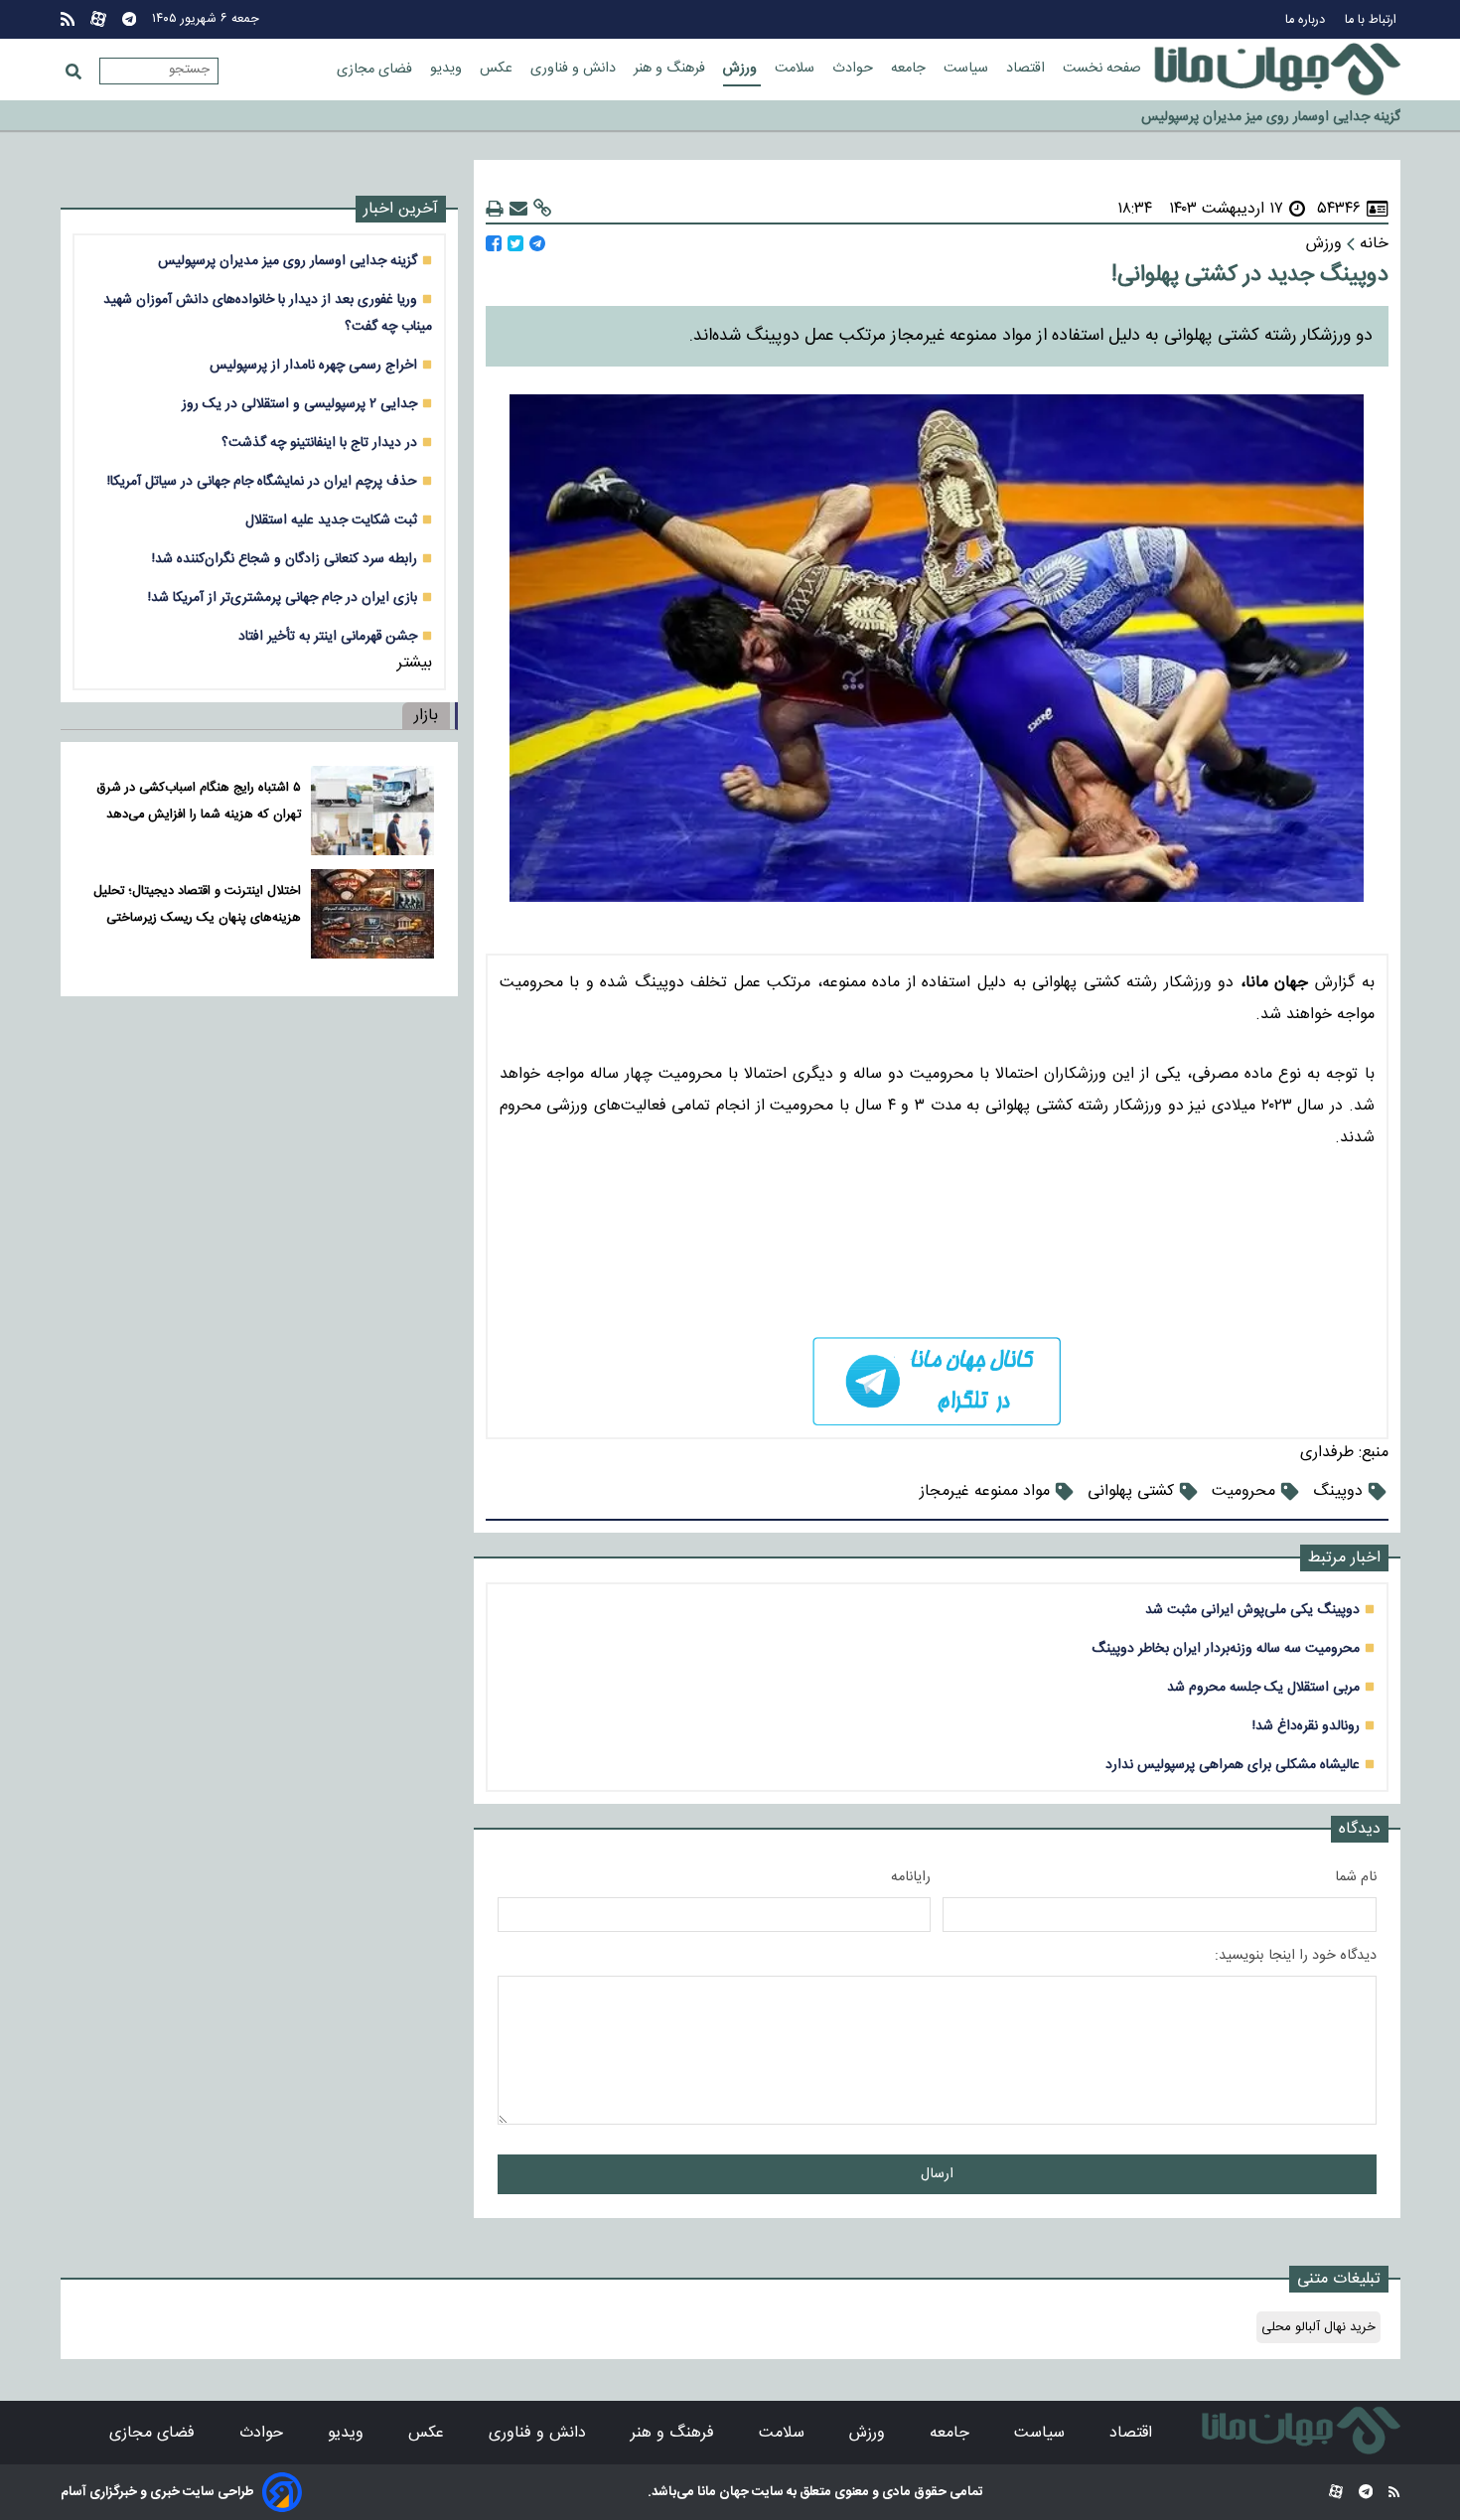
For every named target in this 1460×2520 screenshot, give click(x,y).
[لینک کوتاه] (542, 209)
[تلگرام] (129, 19)
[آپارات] (98, 19)
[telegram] (937, 1381)
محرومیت (1243, 1491)
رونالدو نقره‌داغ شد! (1306, 1726)
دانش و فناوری (575, 69)
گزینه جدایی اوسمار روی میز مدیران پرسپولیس (288, 261)
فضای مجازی (376, 70)
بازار (426, 716)
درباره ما (1307, 20)
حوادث (855, 69)
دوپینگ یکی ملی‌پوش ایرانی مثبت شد (1252, 1610)
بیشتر (415, 663)
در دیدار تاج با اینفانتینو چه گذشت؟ (319, 443)
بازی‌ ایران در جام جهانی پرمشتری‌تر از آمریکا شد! (283, 597)
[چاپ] (495, 209)
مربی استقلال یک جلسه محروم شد (1263, 1687)
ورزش (742, 69)
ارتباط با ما (1373, 20)
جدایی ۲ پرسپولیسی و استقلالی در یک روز (299, 404)
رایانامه (911, 1877)
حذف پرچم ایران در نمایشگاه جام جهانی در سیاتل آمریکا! (262, 481)
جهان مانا (722, 2492)
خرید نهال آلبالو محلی (1318, 2327)
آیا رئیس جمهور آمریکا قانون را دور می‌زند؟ (1284, 116)
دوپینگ (1338, 1491)
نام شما (1356, 1877)
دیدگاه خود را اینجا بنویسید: (1296, 1956)
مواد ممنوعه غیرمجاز (985, 1491)
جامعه (910, 69)
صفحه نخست (1102, 69)
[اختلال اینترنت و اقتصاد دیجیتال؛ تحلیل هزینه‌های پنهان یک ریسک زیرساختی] (372, 914)
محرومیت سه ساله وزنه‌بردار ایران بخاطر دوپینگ (1226, 1648)
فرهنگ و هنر (671, 69)
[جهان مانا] (1277, 70)
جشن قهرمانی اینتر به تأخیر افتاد (328, 636)
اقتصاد (1027, 69)
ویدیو (448, 69)
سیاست (968, 69)
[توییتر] (515, 244)
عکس (498, 69)
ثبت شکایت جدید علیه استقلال (331, 520)
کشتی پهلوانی (1131, 1491)
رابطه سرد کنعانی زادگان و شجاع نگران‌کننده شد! (285, 559)
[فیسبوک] (494, 244)
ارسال (937, 2174)
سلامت (797, 69)
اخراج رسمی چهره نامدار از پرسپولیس (313, 365)
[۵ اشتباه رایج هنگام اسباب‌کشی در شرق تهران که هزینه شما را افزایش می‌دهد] (372, 811)
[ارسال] (518, 209)
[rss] (68, 19)
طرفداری (1327, 1453)
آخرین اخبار (401, 209)
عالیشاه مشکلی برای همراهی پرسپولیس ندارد (1233, 1765)
